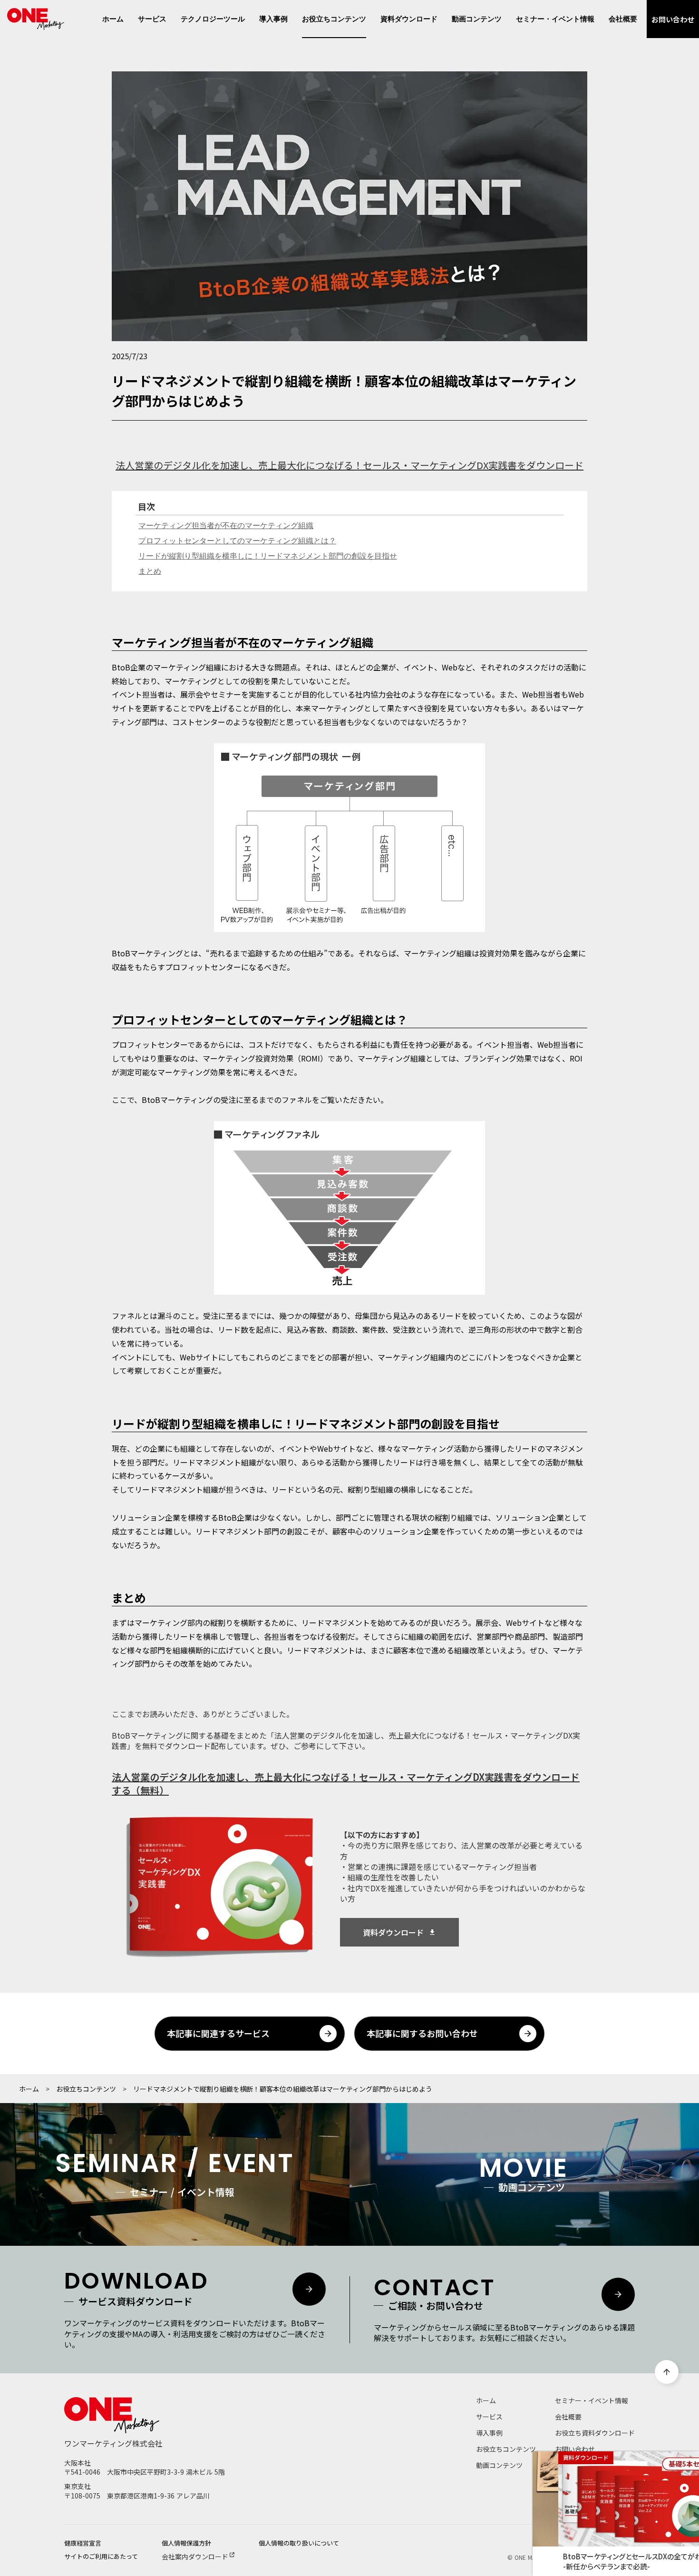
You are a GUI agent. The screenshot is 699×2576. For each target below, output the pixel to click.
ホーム (29, 2089)
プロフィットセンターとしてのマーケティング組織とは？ (237, 541)
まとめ (150, 571)
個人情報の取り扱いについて (299, 2543)
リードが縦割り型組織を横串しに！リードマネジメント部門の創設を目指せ (268, 556)
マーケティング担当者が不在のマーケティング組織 (226, 526)
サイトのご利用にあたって (101, 2556)
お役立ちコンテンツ (86, 2089)
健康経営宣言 (83, 2543)
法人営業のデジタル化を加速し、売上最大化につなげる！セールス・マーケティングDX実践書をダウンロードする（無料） (346, 1784)
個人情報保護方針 (186, 2543)
